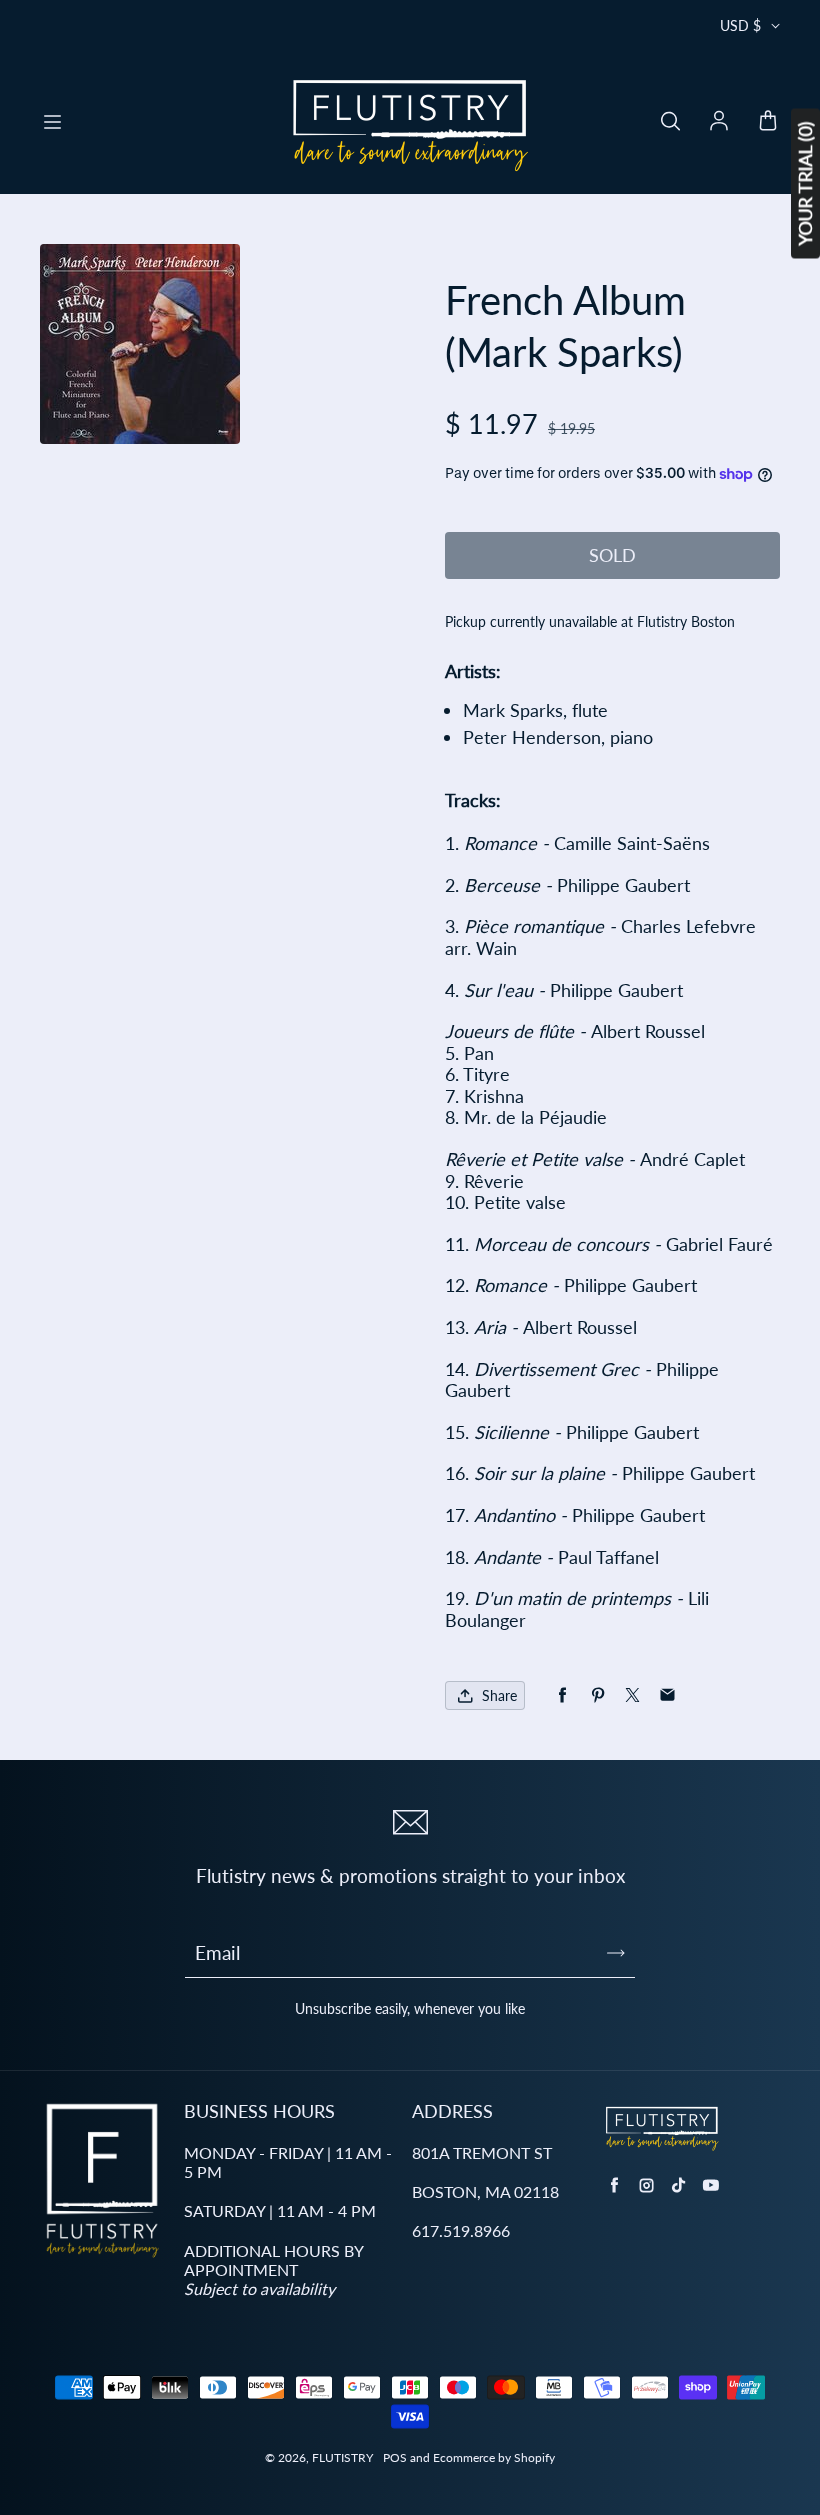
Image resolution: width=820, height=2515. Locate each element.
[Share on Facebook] (562, 1695)
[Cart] (768, 122)
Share (499, 1695)
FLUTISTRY (342, 2457)
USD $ (740, 25)
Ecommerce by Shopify (494, 2457)
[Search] (670, 122)
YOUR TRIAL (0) (805, 184)
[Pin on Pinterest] (597, 1695)
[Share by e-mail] (667, 1695)
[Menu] (52, 122)
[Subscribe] (616, 1953)
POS (395, 2457)
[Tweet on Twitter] (632, 1695)
